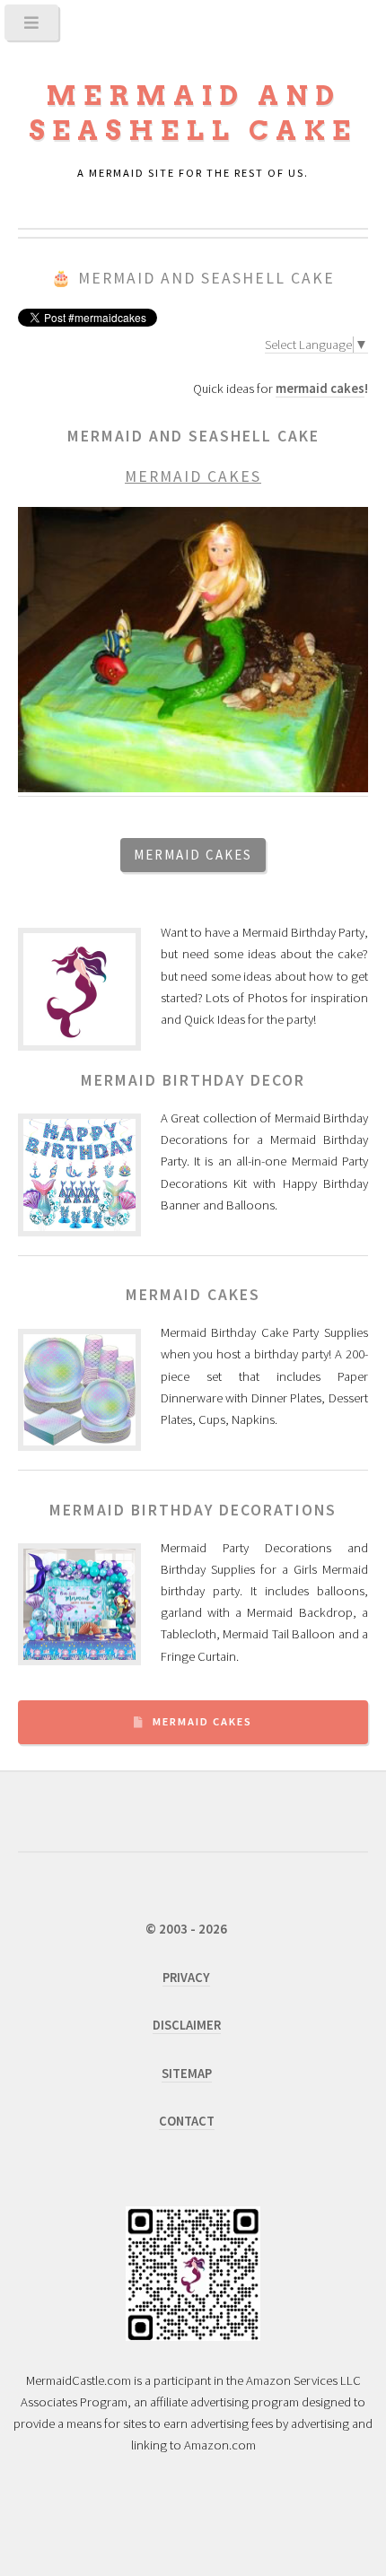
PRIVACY (186, 1978)
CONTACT (187, 2121)
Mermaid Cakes (202, 1721)
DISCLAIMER (187, 2025)
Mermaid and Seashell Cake (206, 278)
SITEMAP (187, 2074)
